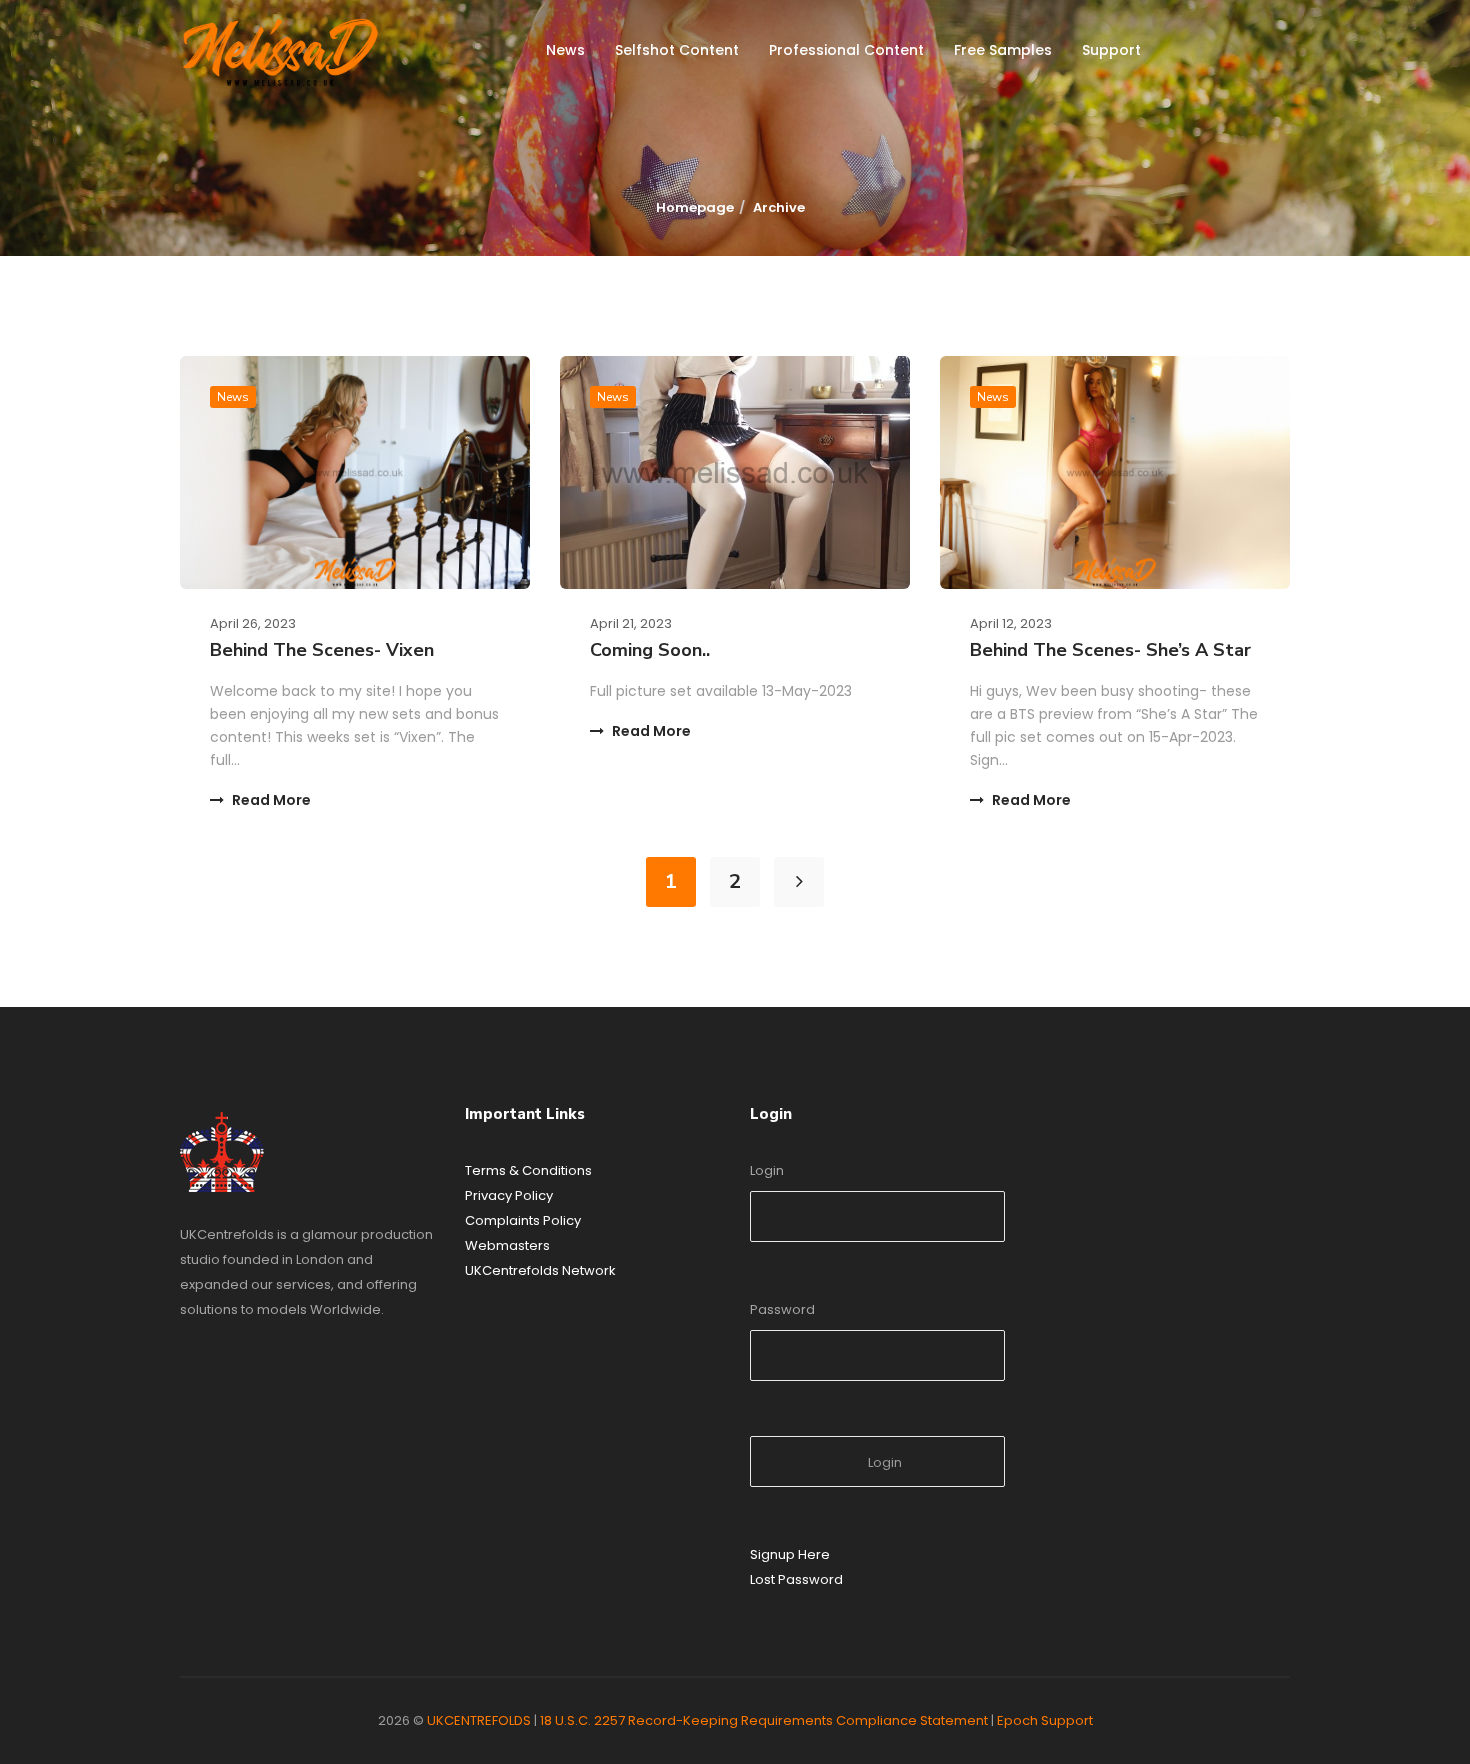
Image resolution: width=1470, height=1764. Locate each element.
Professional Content (846, 50)
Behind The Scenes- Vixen (322, 650)
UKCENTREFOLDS (479, 1720)
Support (1111, 50)
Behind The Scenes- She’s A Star (1110, 650)
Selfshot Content (677, 50)
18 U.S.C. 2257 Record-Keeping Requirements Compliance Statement (764, 1720)
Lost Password (796, 1579)
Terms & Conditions (528, 1170)
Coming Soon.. (650, 650)
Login (767, 1170)
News (565, 50)
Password (782, 1309)
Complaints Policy (523, 1220)
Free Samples (1003, 50)
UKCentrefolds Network (540, 1270)
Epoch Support (1045, 1720)
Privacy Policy (509, 1195)
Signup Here (790, 1554)
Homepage (695, 207)
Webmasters (507, 1245)
